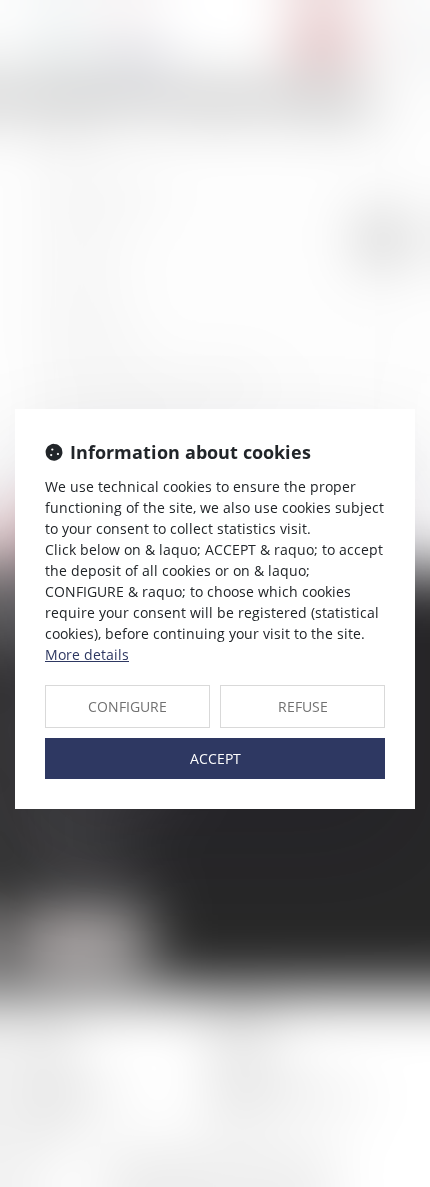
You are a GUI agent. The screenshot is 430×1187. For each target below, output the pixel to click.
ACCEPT (215, 758)
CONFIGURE (127, 706)
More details (87, 654)
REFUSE (303, 706)
